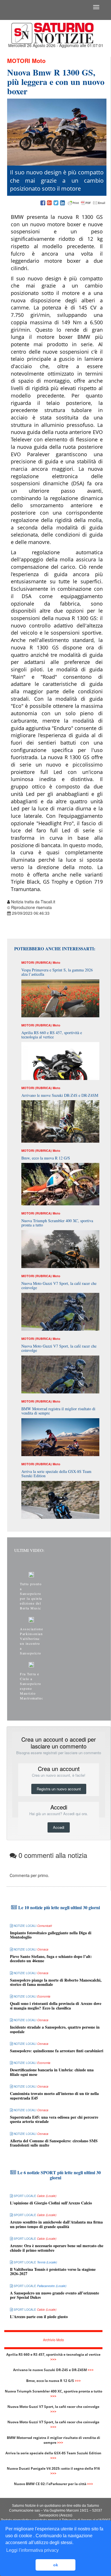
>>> (53, 2359)
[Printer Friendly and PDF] (87, 203)
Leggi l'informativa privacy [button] (32, 2550)
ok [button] (56, 2565)
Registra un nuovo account (59, 1789)
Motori (19, 61)
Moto (39, 61)
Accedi (59, 1827)
